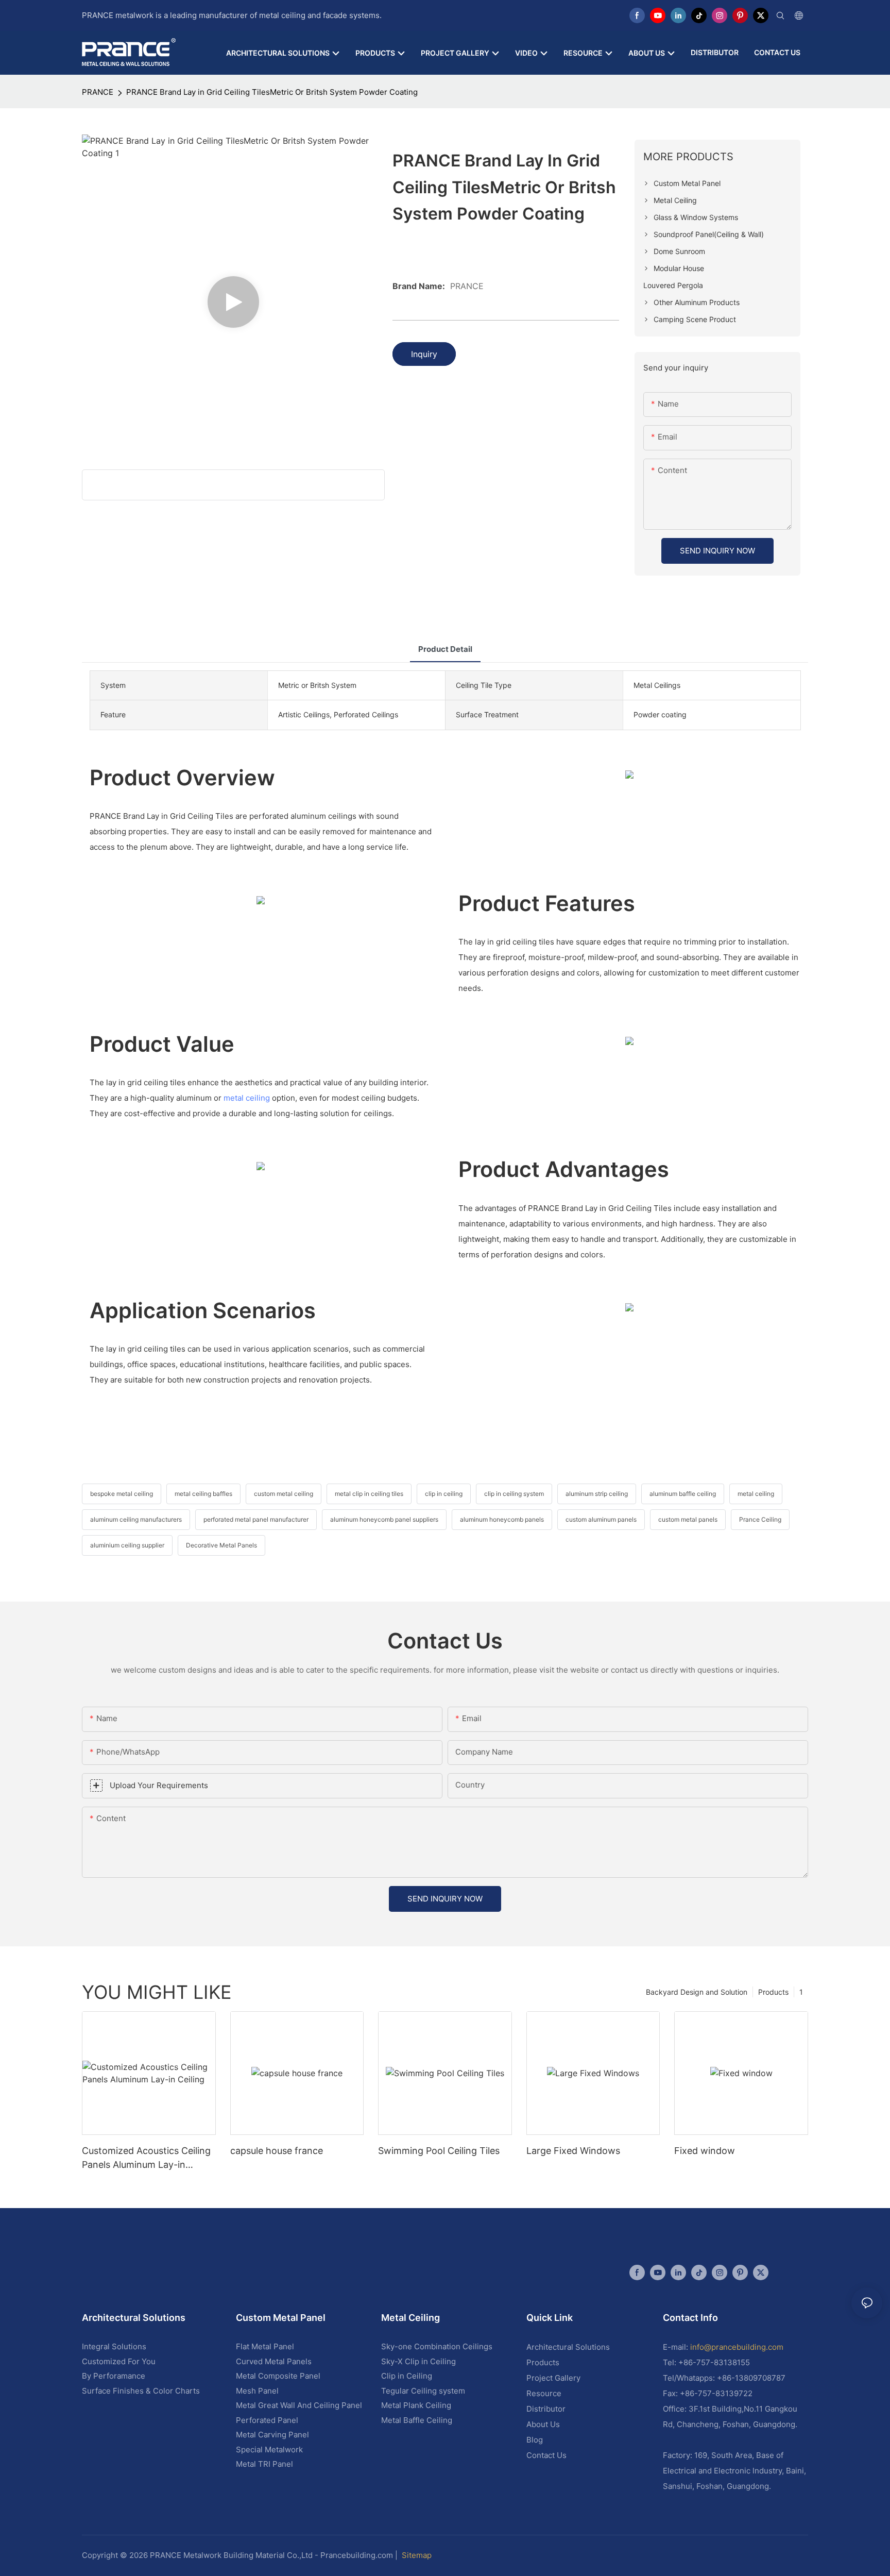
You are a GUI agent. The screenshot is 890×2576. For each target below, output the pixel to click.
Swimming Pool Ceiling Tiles (439, 2151)
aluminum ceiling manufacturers (136, 1519)
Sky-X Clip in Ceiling (418, 2361)
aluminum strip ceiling (597, 1494)
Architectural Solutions (568, 2347)
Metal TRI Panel (264, 2464)
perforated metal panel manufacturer (256, 1519)
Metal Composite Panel (278, 2376)
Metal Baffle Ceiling (417, 2420)
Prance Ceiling (760, 1519)
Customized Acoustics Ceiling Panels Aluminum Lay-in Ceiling (146, 2158)
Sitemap (417, 2555)
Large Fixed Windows (573, 2151)
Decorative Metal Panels (221, 1545)
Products (773, 1992)
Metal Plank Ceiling (416, 2405)
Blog (535, 2440)
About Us (543, 2424)
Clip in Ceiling (407, 2376)
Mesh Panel (257, 2391)
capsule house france (277, 2151)
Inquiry (424, 354)
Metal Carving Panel (272, 2435)
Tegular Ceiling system (423, 2391)
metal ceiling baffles (203, 1494)
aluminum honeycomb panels (502, 1519)
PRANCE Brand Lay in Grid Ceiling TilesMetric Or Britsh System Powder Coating (272, 92)
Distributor (546, 2409)
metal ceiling (247, 1098)
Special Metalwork (269, 2449)
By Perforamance (114, 2376)
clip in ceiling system (514, 1494)
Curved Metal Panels (274, 2361)
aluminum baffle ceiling (683, 1494)
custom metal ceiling (284, 1494)
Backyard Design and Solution (697, 1992)
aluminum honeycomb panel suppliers (384, 1519)
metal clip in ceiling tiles (369, 1494)
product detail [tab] (445, 649)
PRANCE (98, 92)
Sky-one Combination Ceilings (437, 2346)
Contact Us (546, 2455)
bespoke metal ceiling (122, 1494)
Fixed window (705, 2151)
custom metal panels (688, 1519)
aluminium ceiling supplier (127, 1545)
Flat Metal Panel (265, 2346)
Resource (544, 2393)
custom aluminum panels (601, 1519)
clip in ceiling (444, 1494)
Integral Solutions (114, 2346)
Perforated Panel (267, 2420)
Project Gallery (553, 2378)
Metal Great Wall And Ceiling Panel (299, 2405)
